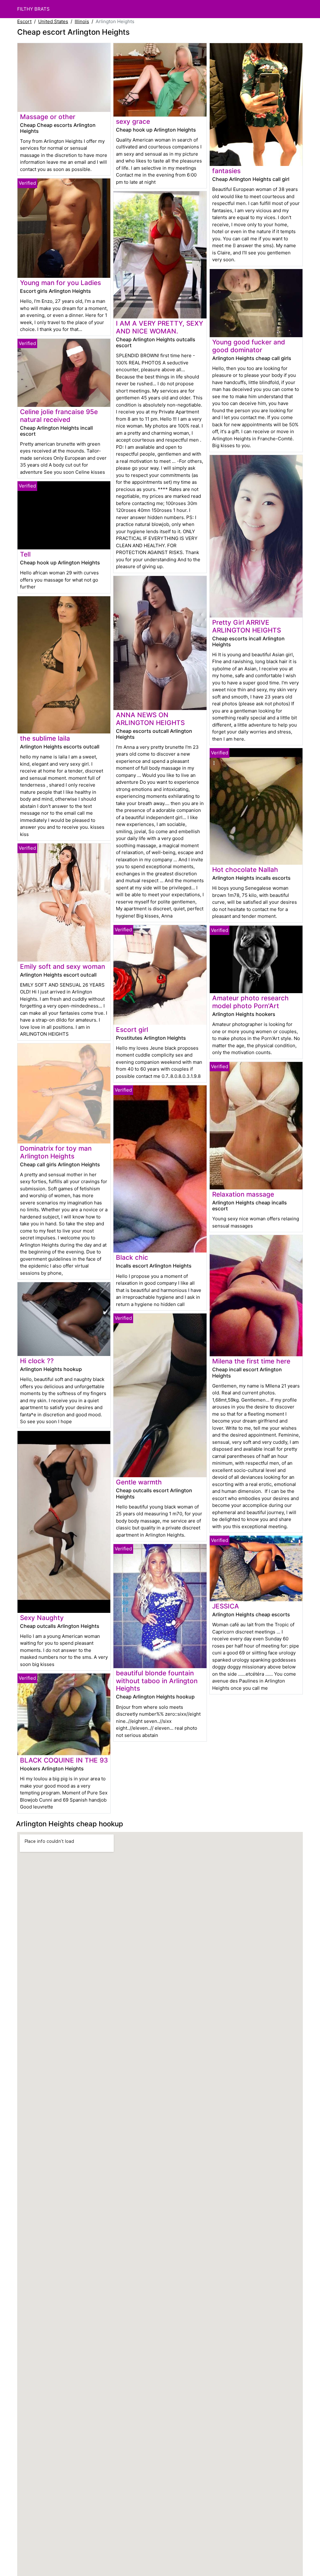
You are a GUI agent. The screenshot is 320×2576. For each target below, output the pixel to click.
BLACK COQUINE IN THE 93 (64, 1760)
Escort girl (132, 1030)
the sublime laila (45, 738)
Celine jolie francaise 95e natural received (59, 416)
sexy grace (133, 121)
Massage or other (48, 117)
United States (53, 21)
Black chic (132, 1257)
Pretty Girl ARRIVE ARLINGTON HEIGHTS (247, 626)
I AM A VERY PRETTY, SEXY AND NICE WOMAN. (160, 327)
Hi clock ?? (37, 1361)
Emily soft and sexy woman (62, 966)
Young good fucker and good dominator (249, 346)
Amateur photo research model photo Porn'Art (250, 1002)
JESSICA (226, 1606)
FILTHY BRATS (33, 9)
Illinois (82, 21)
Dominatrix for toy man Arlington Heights (56, 1152)
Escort (24, 21)
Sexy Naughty (42, 1618)
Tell (25, 554)
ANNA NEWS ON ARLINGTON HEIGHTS (150, 719)
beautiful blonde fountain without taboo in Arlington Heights (157, 1681)
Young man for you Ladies (60, 283)
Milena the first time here (251, 1361)
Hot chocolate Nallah (245, 870)
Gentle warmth (139, 1482)
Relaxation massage (243, 1194)
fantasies (226, 171)
